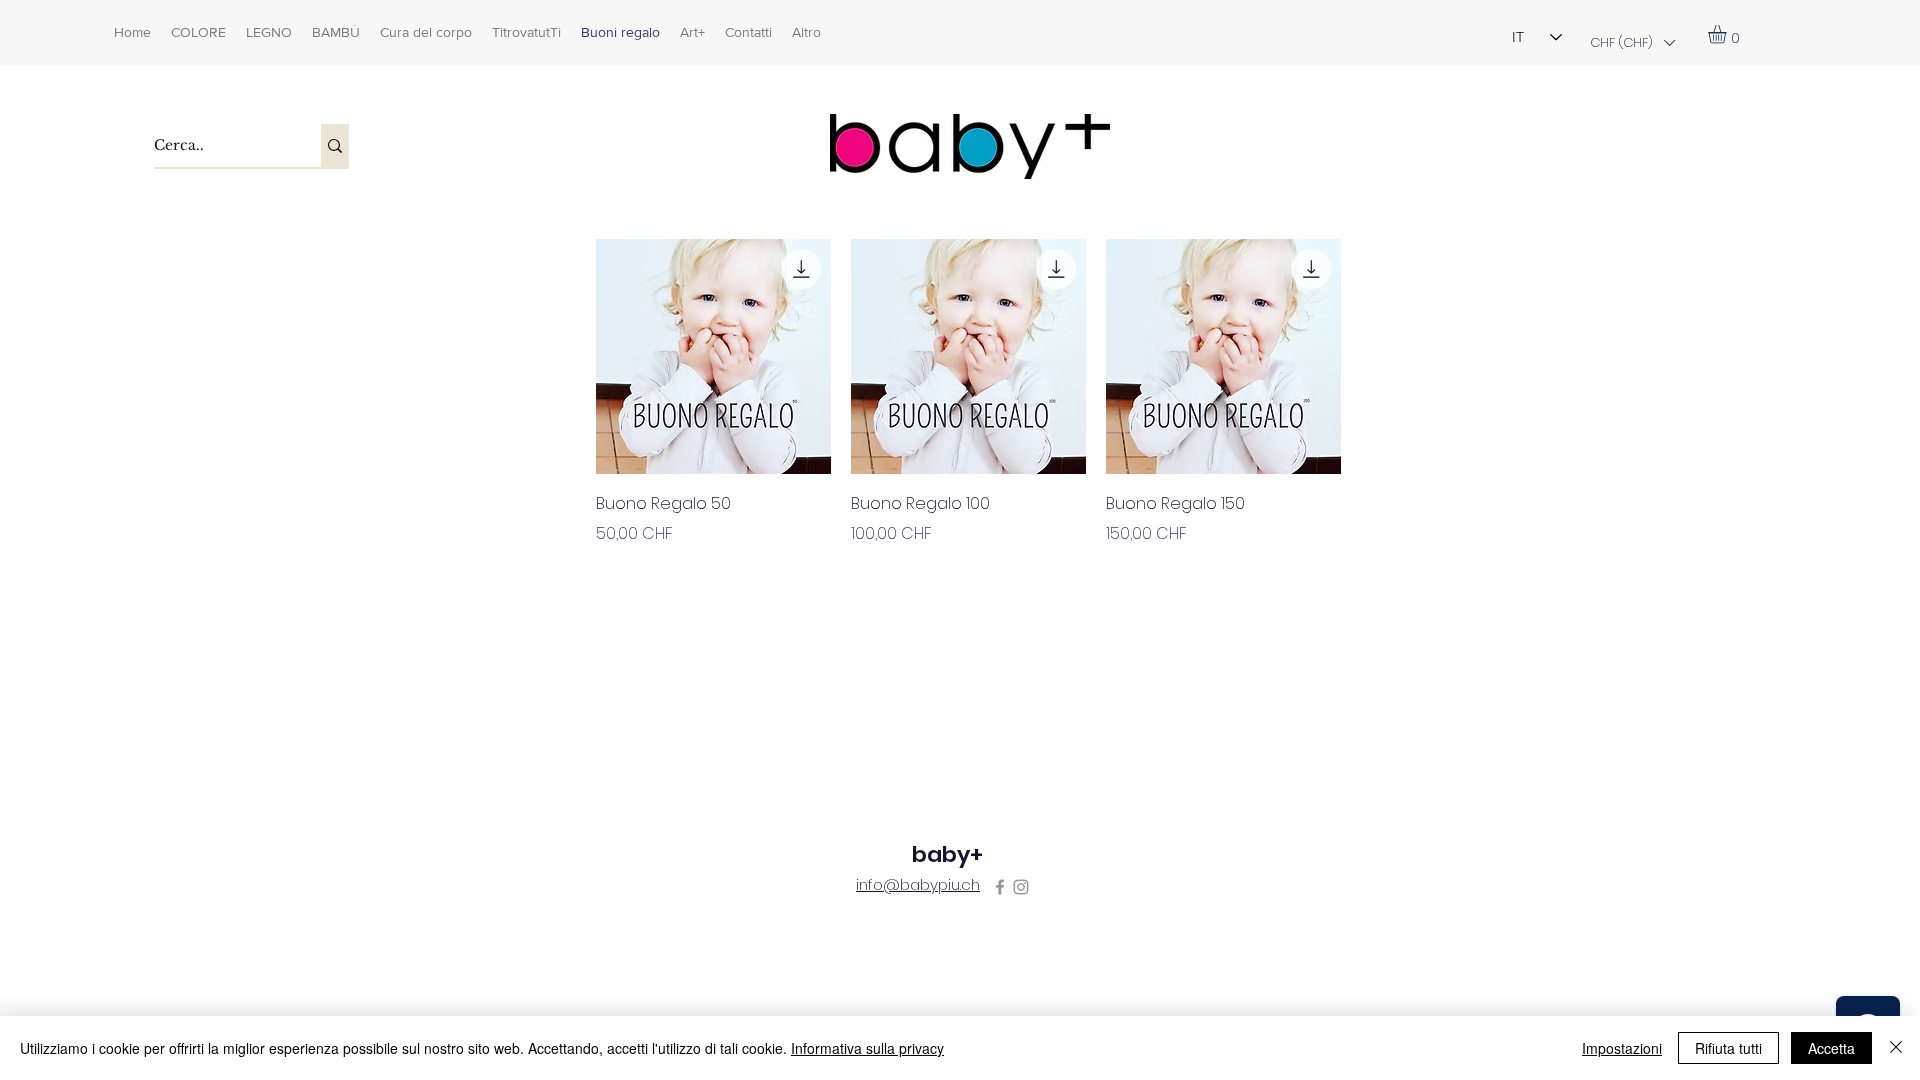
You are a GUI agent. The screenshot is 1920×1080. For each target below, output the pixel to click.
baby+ (947, 854)
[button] (1632, 42)
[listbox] (1632, 42)
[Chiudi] (1896, 1048)
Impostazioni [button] (1622, 1048)
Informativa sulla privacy (867, 1048)
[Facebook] (1000, 887)
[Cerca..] (335, 145)
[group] (968, 422)
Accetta (1831, 1048)
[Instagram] (1021, 887)
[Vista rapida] (713, 356)
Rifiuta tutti (1728, 1048)
